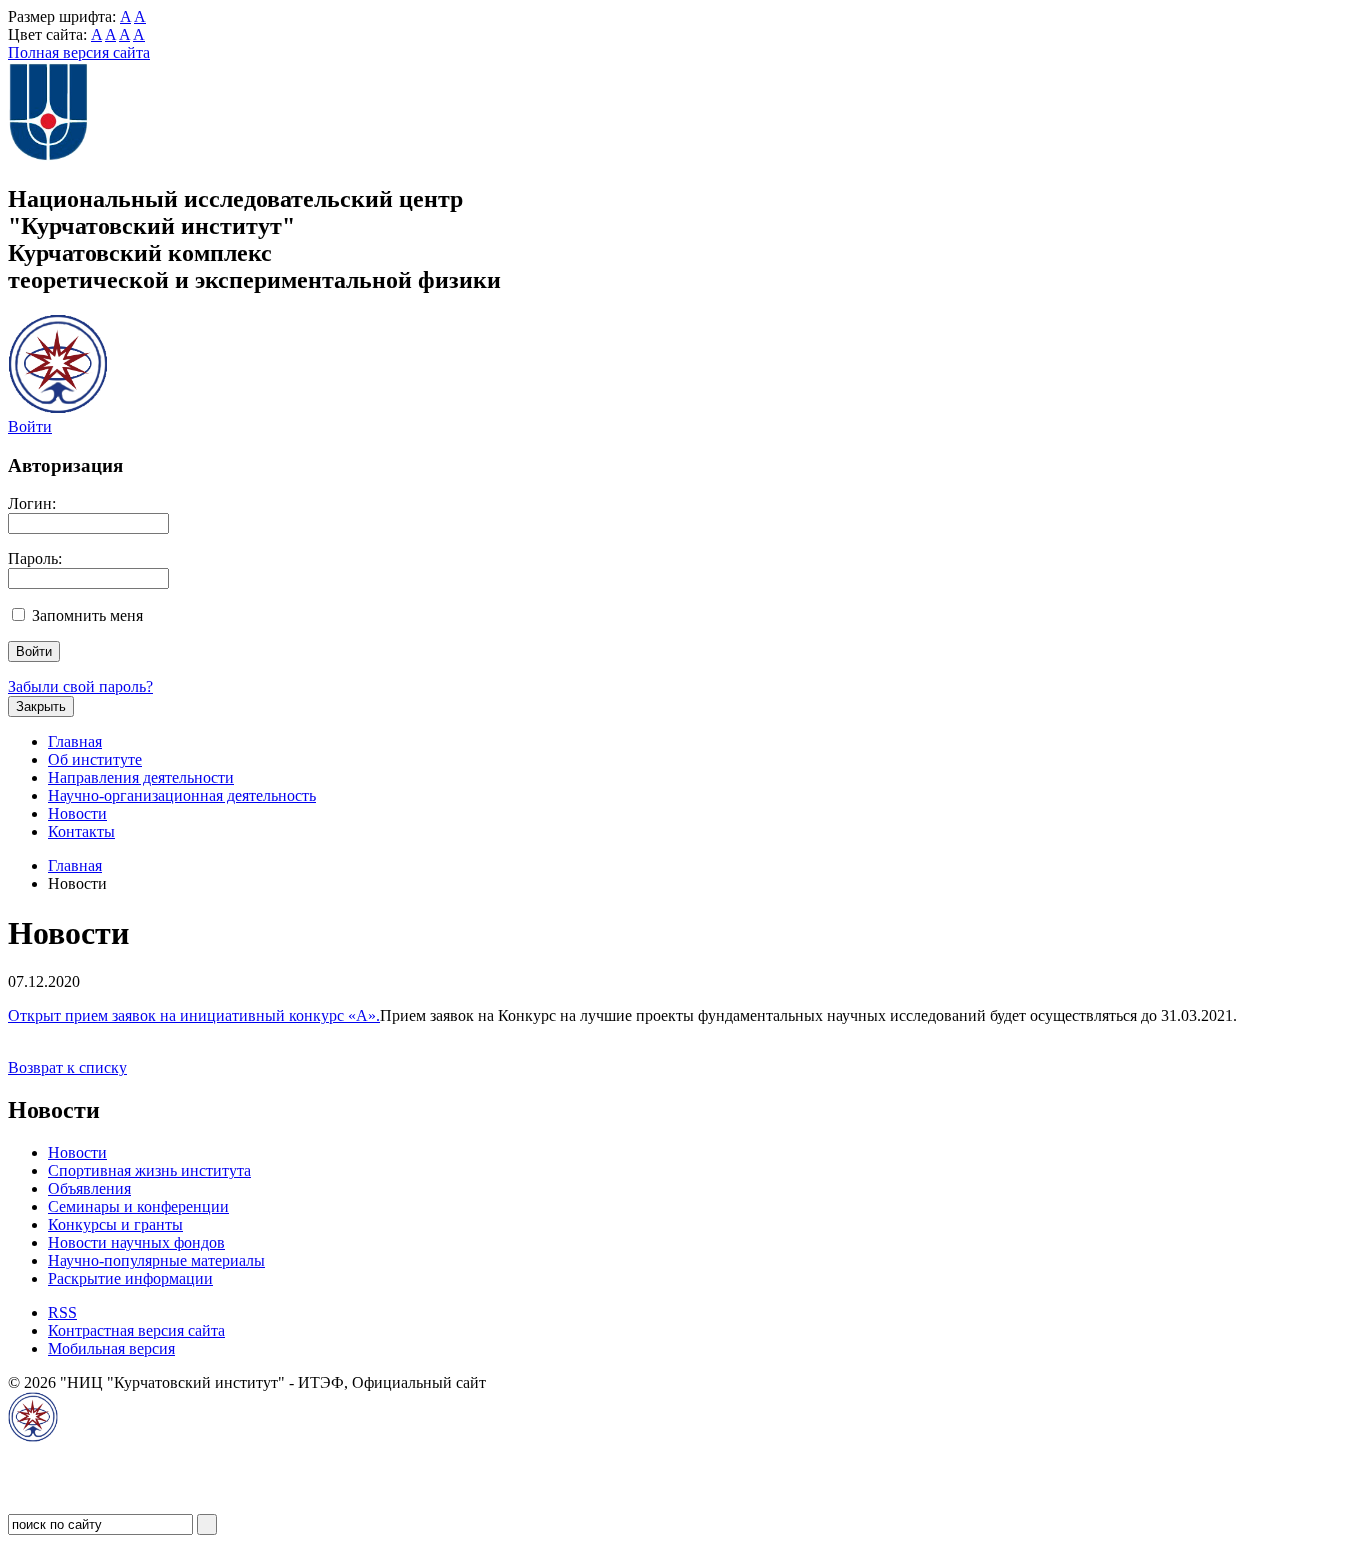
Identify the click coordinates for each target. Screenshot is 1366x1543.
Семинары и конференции (138, 1206)
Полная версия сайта (79, 52)
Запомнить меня (87, 615)
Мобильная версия (111, 1348)
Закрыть (41, 706)
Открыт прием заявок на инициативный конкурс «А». (194, 1015)
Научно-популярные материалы (156, 1260)
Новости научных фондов (136, 1242)
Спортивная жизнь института (149, 1170)
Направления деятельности (141, 777)
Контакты (81, 831)
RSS (62, 1312)
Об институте (95, 759)
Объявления (89, 1188)
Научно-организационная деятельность (182, 795)
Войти (30, 426)
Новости (77, 813)
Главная (75, 741)
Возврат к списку (67, 1067)
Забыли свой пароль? (80, 686)
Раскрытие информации (130, 1278)
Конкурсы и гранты (115, 1224)
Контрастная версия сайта (136, 1330)
